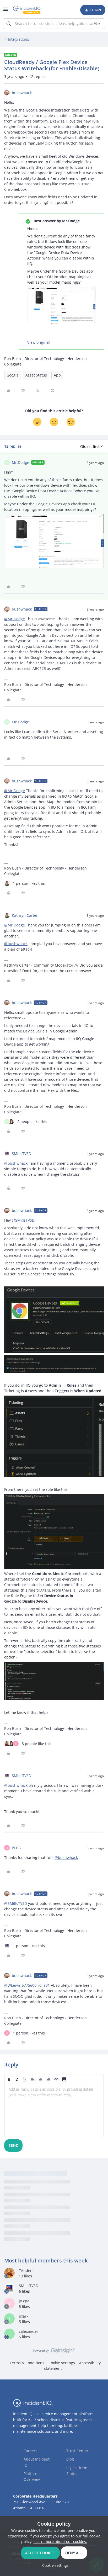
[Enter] (9, 24)
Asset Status (36, 375)
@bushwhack (16, 944)
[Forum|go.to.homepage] (27, 10)
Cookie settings (62, 2363)
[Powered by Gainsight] (54, 2352)
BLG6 (16, 1848)
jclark (24, 2316)
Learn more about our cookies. (60, 2541)
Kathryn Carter (25, 915)
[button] (6, 11)
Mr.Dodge (20, 462)
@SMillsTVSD (23, 1220)
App (57, 375)
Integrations (18, 39)
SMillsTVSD (21, 1154)
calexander (29, 2331)
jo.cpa (24, 2301)
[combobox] (54, 24)
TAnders (26, 2270)
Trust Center (77, 2451)
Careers (30, 2451)
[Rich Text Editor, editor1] (54, 2111)
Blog (70, 2459)
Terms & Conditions (27, 2363)
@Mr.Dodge (15, 619)
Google (13, 375)
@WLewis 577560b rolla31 (27, 1985)
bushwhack (22, 93)
